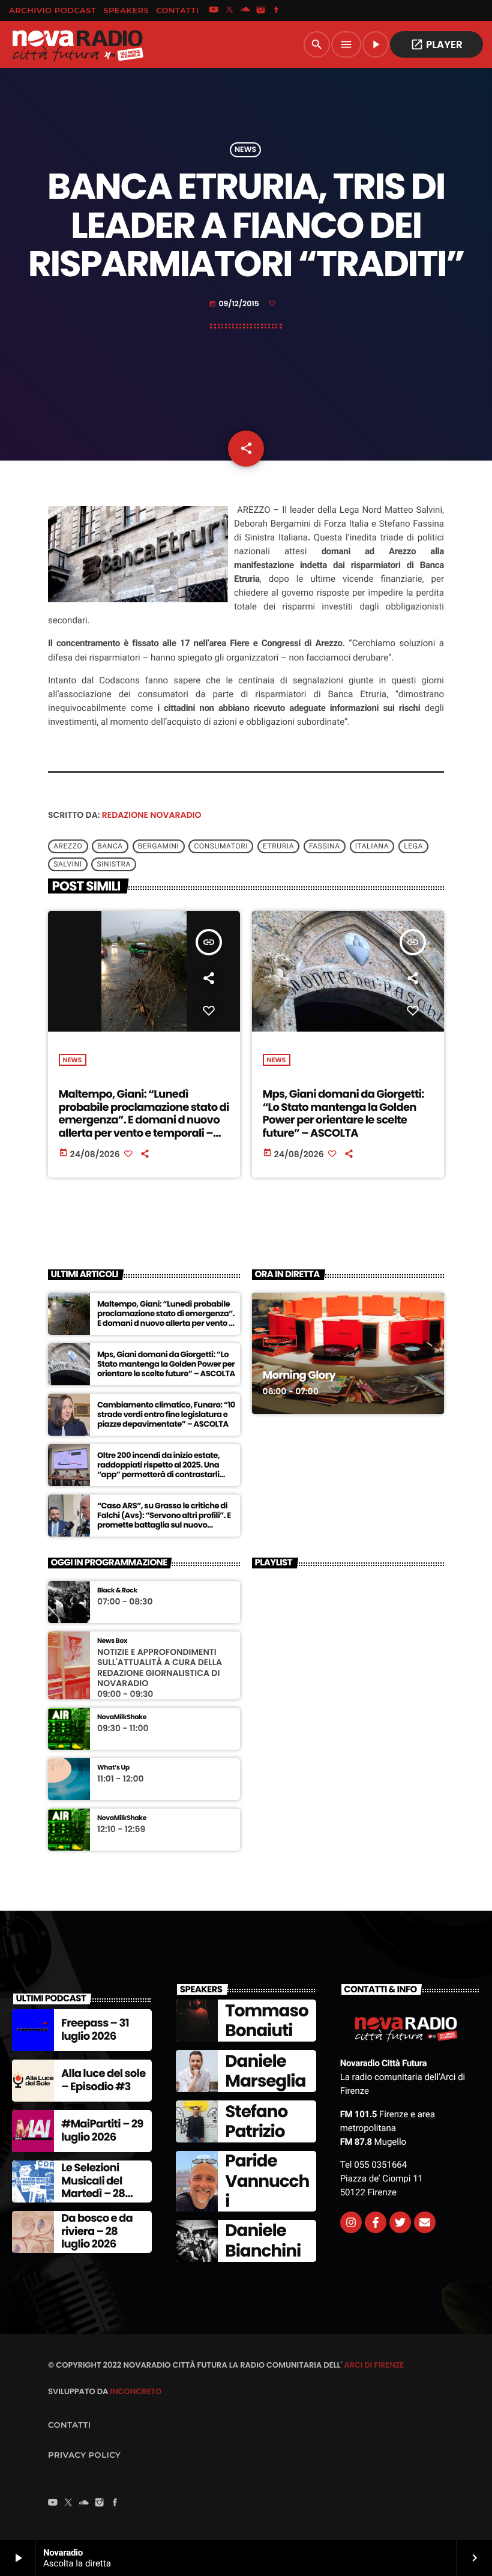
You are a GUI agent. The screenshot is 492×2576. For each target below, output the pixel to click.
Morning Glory (299, 1375)
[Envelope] (425, 2222)
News (245, 150)
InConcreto (136, 2391)
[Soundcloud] (245, 11)
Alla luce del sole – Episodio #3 (103, 2080)
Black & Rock (117, 1590)
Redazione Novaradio (152, 815)
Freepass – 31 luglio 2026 (95, 2030)
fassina (325, 847)
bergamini (159, 847)
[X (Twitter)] (229, 11)
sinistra (114, 865)
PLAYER (436, 44)
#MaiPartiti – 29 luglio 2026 (102, 2131)
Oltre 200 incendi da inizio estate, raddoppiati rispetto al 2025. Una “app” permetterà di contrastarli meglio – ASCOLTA (158, 1469)
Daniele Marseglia (265, 2071)
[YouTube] (214, 11)
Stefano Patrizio (256, 2122)
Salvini (67, 865)
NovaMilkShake (122, 1717)
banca (110, 847)
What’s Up (113, 1767)
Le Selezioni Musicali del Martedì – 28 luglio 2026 (93, 2187)
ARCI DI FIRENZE (374, 2365)
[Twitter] (400, 2222)
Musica (280, 1341)
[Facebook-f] (376, 2222)
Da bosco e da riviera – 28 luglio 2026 (97, 2231)
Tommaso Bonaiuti (266, 2021)
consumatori (221, 847)
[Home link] (77, 44)
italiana (372, 847)
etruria (278, 847)
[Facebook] (277, 11)
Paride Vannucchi (267, 2181)
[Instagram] (261, 11)
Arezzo (68, 847)
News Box (112, 1641)
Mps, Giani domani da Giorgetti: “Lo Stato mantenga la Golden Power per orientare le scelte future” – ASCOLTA (343, 1114)
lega (413, 847)
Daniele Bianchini (263, 2241)
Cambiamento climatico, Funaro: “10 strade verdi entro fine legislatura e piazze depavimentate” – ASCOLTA (166, 1414)
